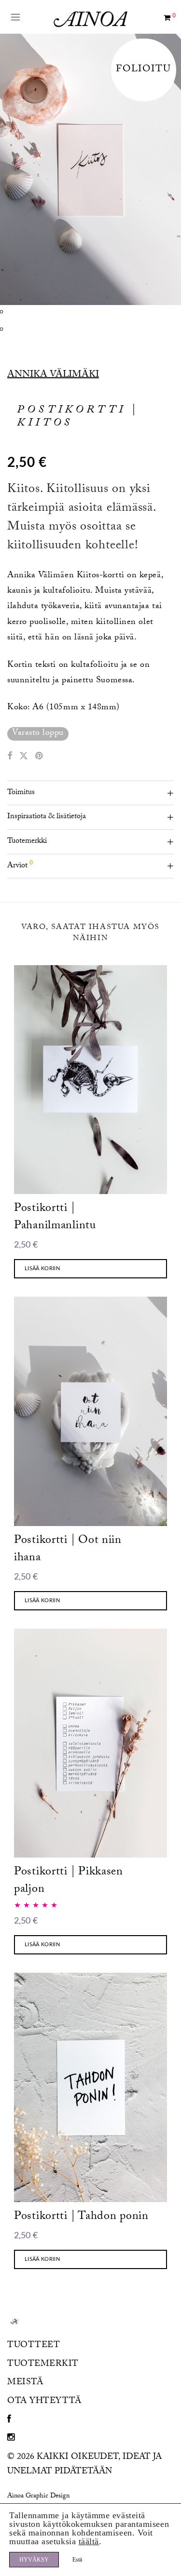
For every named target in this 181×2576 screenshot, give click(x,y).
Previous (9, 169)
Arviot (20, 865)
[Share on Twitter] (24, 757)
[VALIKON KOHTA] (9, 2421)
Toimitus (21, 793)
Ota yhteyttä (44, 2402)
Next (172, 169)
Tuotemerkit (43, 2365)
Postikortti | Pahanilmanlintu (55, 1218)
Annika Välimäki (53, 375)
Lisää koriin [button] (42, 1268)
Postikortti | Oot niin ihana (68, 1550)
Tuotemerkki (27, 842)
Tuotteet (34, 2346)
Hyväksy (34, 2560)
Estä (77, 2560)
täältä (89, 2541)
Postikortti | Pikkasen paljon (69, 1881)
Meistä (25, 2383)
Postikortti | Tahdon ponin (81, 2217)
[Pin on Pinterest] (40, 757)
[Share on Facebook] (10, 757)
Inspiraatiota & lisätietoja (47, 817)
